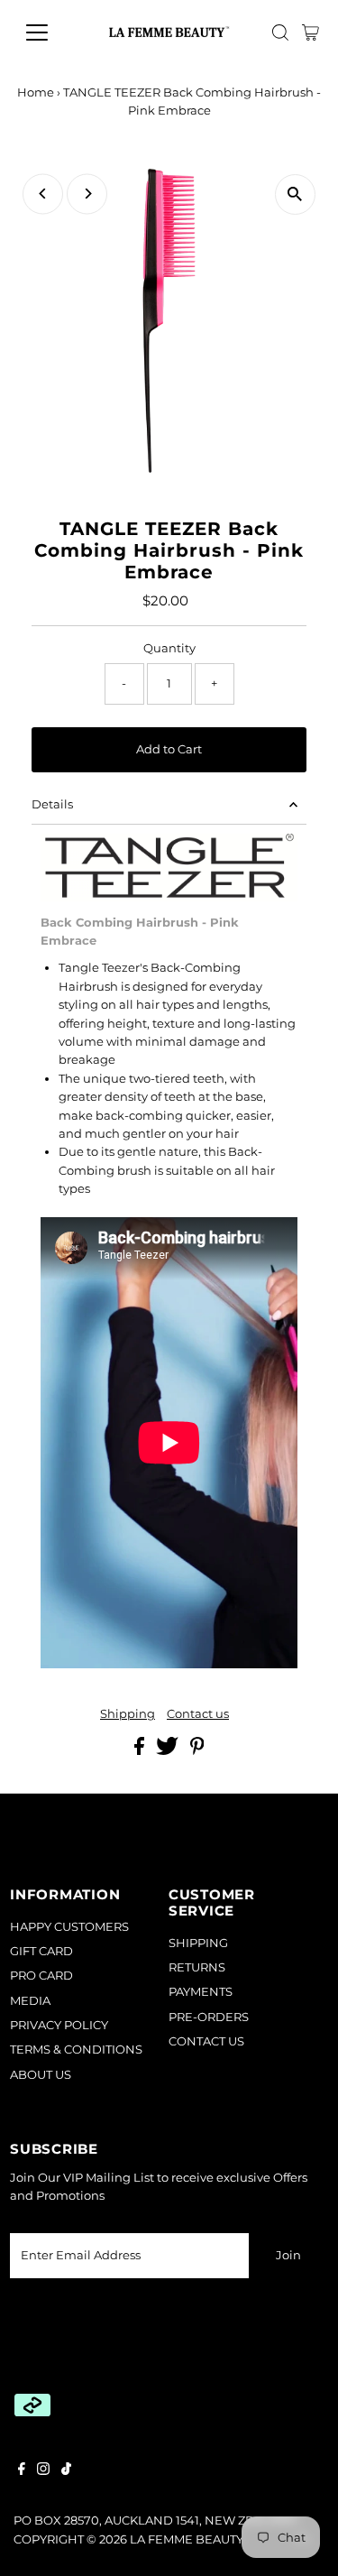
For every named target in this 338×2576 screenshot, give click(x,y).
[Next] (87, 194)
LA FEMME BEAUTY (187, 2539)
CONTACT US (206, 2041)
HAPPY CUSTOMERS (69, 1927)
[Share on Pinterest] (197, 1751)
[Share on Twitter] (169, 1751)
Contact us (198, 1715)
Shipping (128, 1715)
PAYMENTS (201, 1992)
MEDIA (30, 2001)
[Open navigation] (51, 32)
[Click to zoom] (295, 194)
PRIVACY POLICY (59, 2025)
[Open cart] (311, 32)
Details (52, 804)
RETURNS (197, 1967)
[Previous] (43, 194)
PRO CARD (41, 1976)
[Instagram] (43, 2471)
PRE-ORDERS (209, 2017)
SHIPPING (198, 1943)
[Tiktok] (66, 2471)
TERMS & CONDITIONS (76, 2050)
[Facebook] (22, 2471)
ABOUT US (41, 2075)
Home (36, 92)
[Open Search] (280, 32)
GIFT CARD (41, 1951)
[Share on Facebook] (141, 1751)
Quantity (169, 648)
